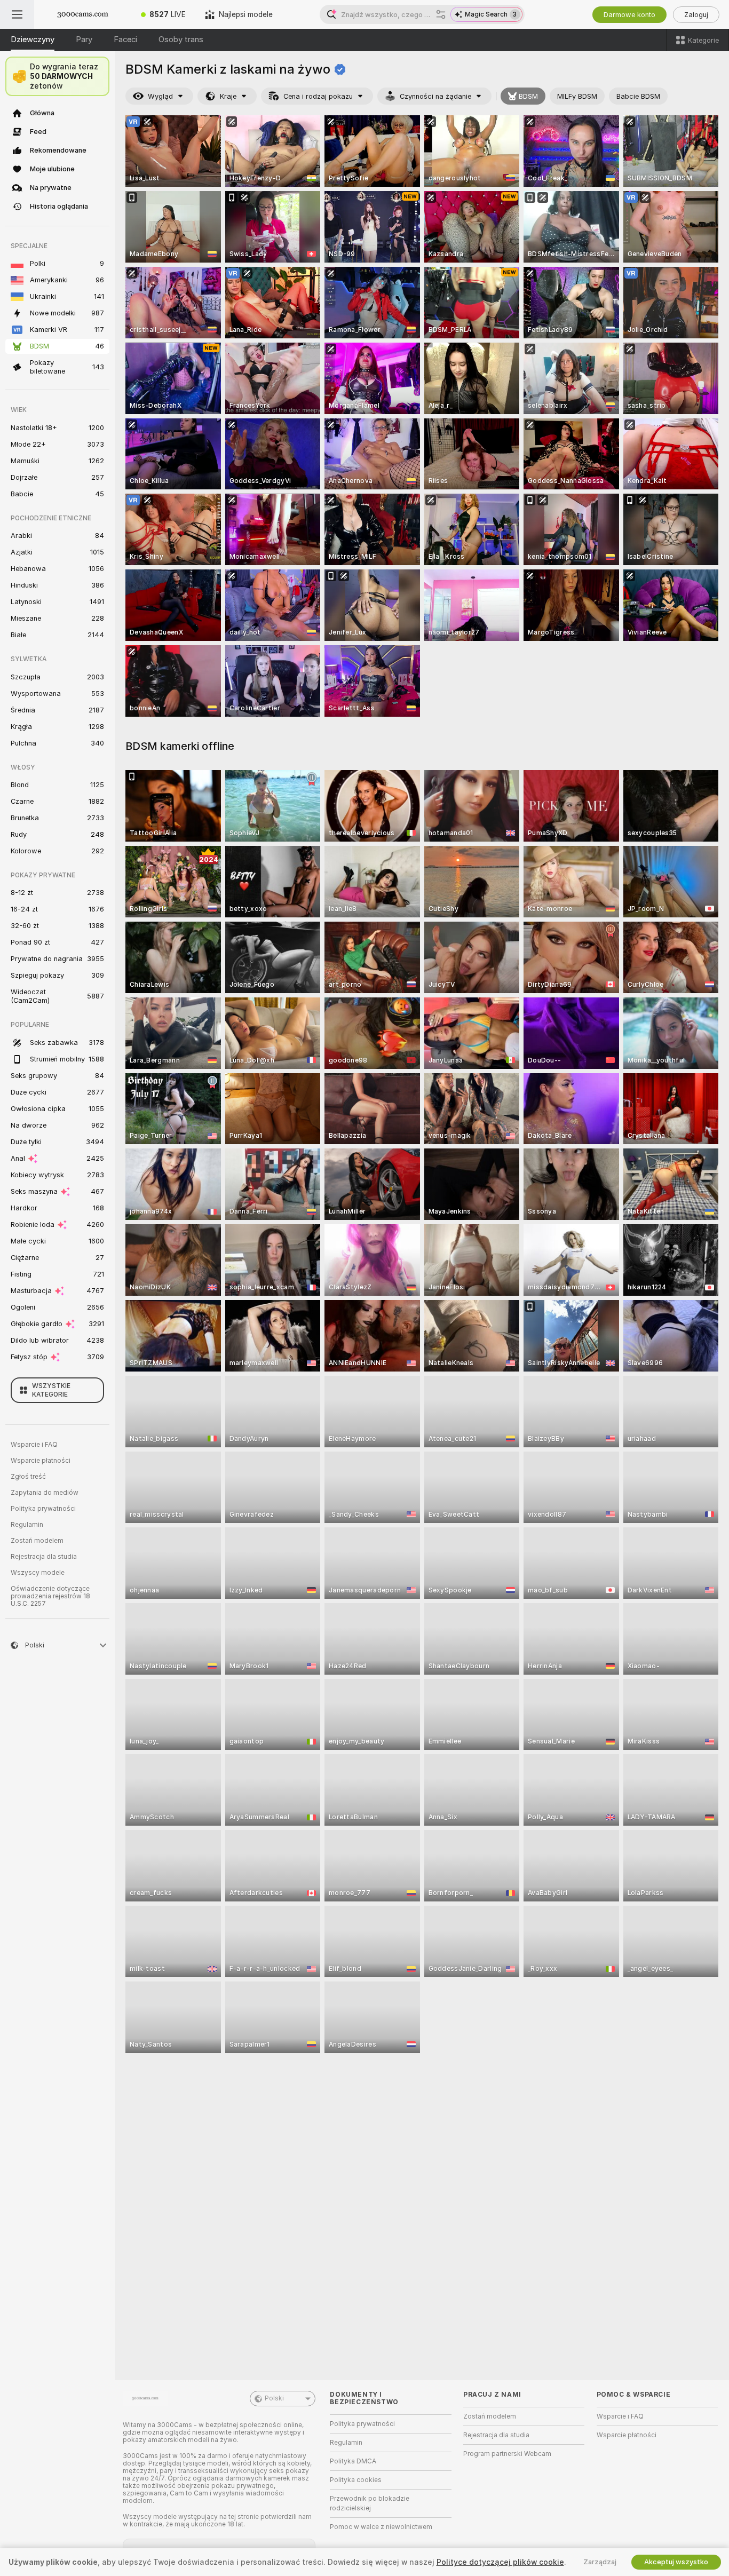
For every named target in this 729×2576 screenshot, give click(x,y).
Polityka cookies (356, 2480)
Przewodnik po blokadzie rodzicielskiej (370, 2503)
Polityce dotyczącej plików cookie (500, 2562)
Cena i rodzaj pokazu (318, 96)
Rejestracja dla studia (44, 1557)
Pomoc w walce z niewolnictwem (381, 2527)
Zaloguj (696, 15)
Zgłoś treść (28, 1477)
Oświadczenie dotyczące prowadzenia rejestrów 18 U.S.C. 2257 (50, 1596)
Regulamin (27, 1525)
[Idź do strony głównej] (83, 14)
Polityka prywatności (43, 1509)
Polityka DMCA (353, 2461)
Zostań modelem (37, 1541)
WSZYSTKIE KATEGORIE (51, 1390)
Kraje (228, 96)
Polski (274, 2398)
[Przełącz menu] (17, 14)
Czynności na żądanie (435, 96)
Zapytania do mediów (45, 1493)
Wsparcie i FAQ (34, 1445)
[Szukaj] (441, 14)
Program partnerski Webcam (507, 2454)
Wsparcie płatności (41, 1461)
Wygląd (160, 96)
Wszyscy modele (38, 1573)
